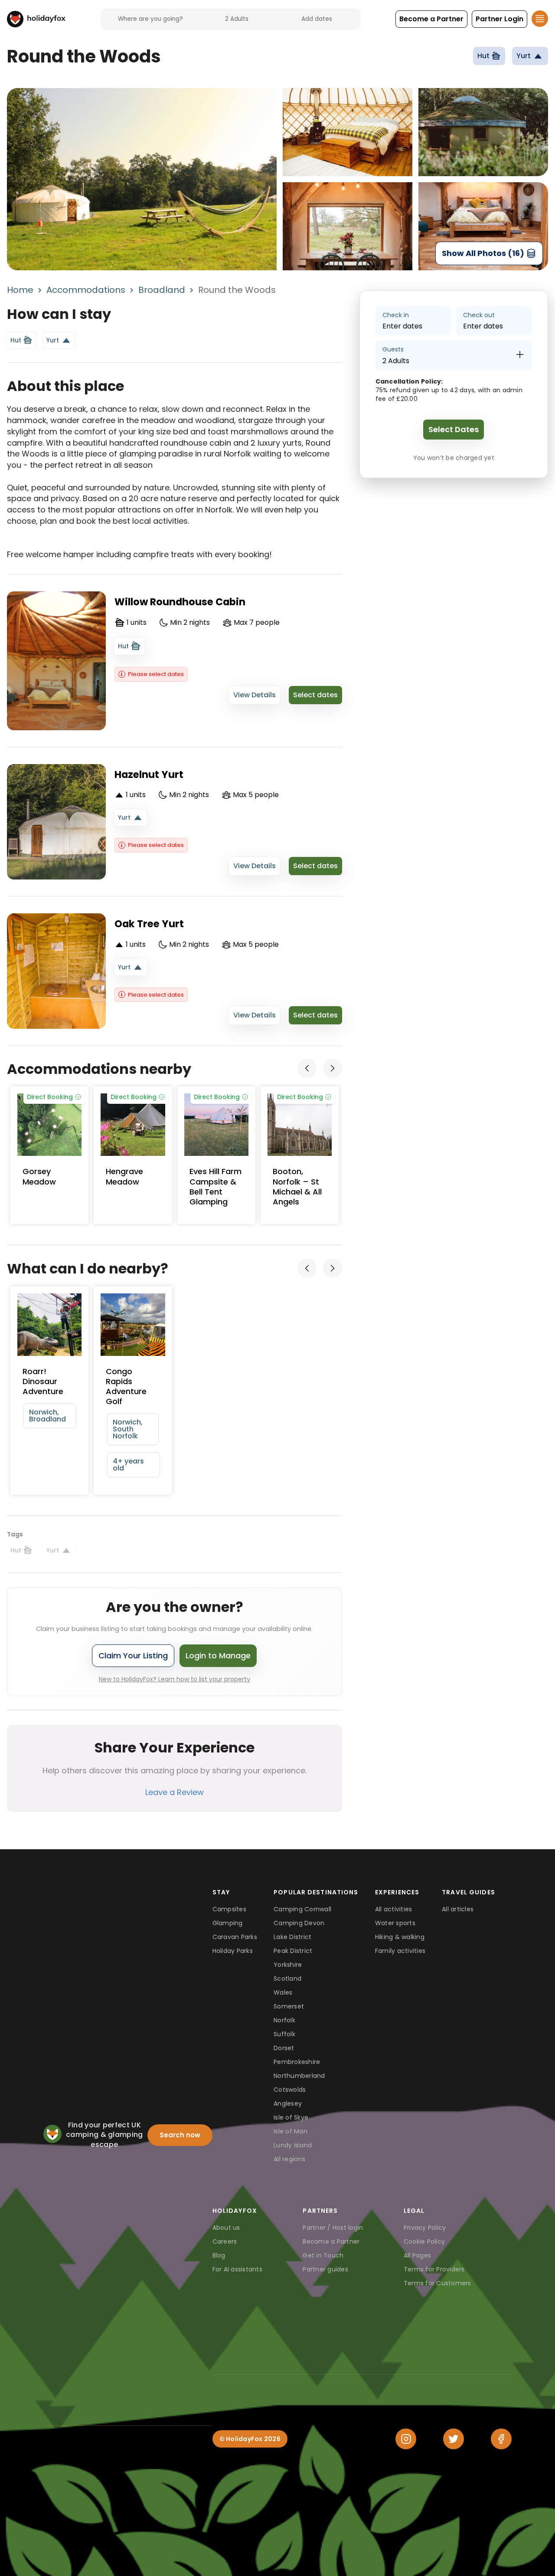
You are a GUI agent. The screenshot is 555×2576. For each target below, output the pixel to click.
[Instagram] (406, 2439)
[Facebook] (501, 2439)
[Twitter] (454, 2439)
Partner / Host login (333, 2228)
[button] (431, 19)
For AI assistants (237, 2269)
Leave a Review (175, 1792)
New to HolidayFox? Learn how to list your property (175, 1679)
